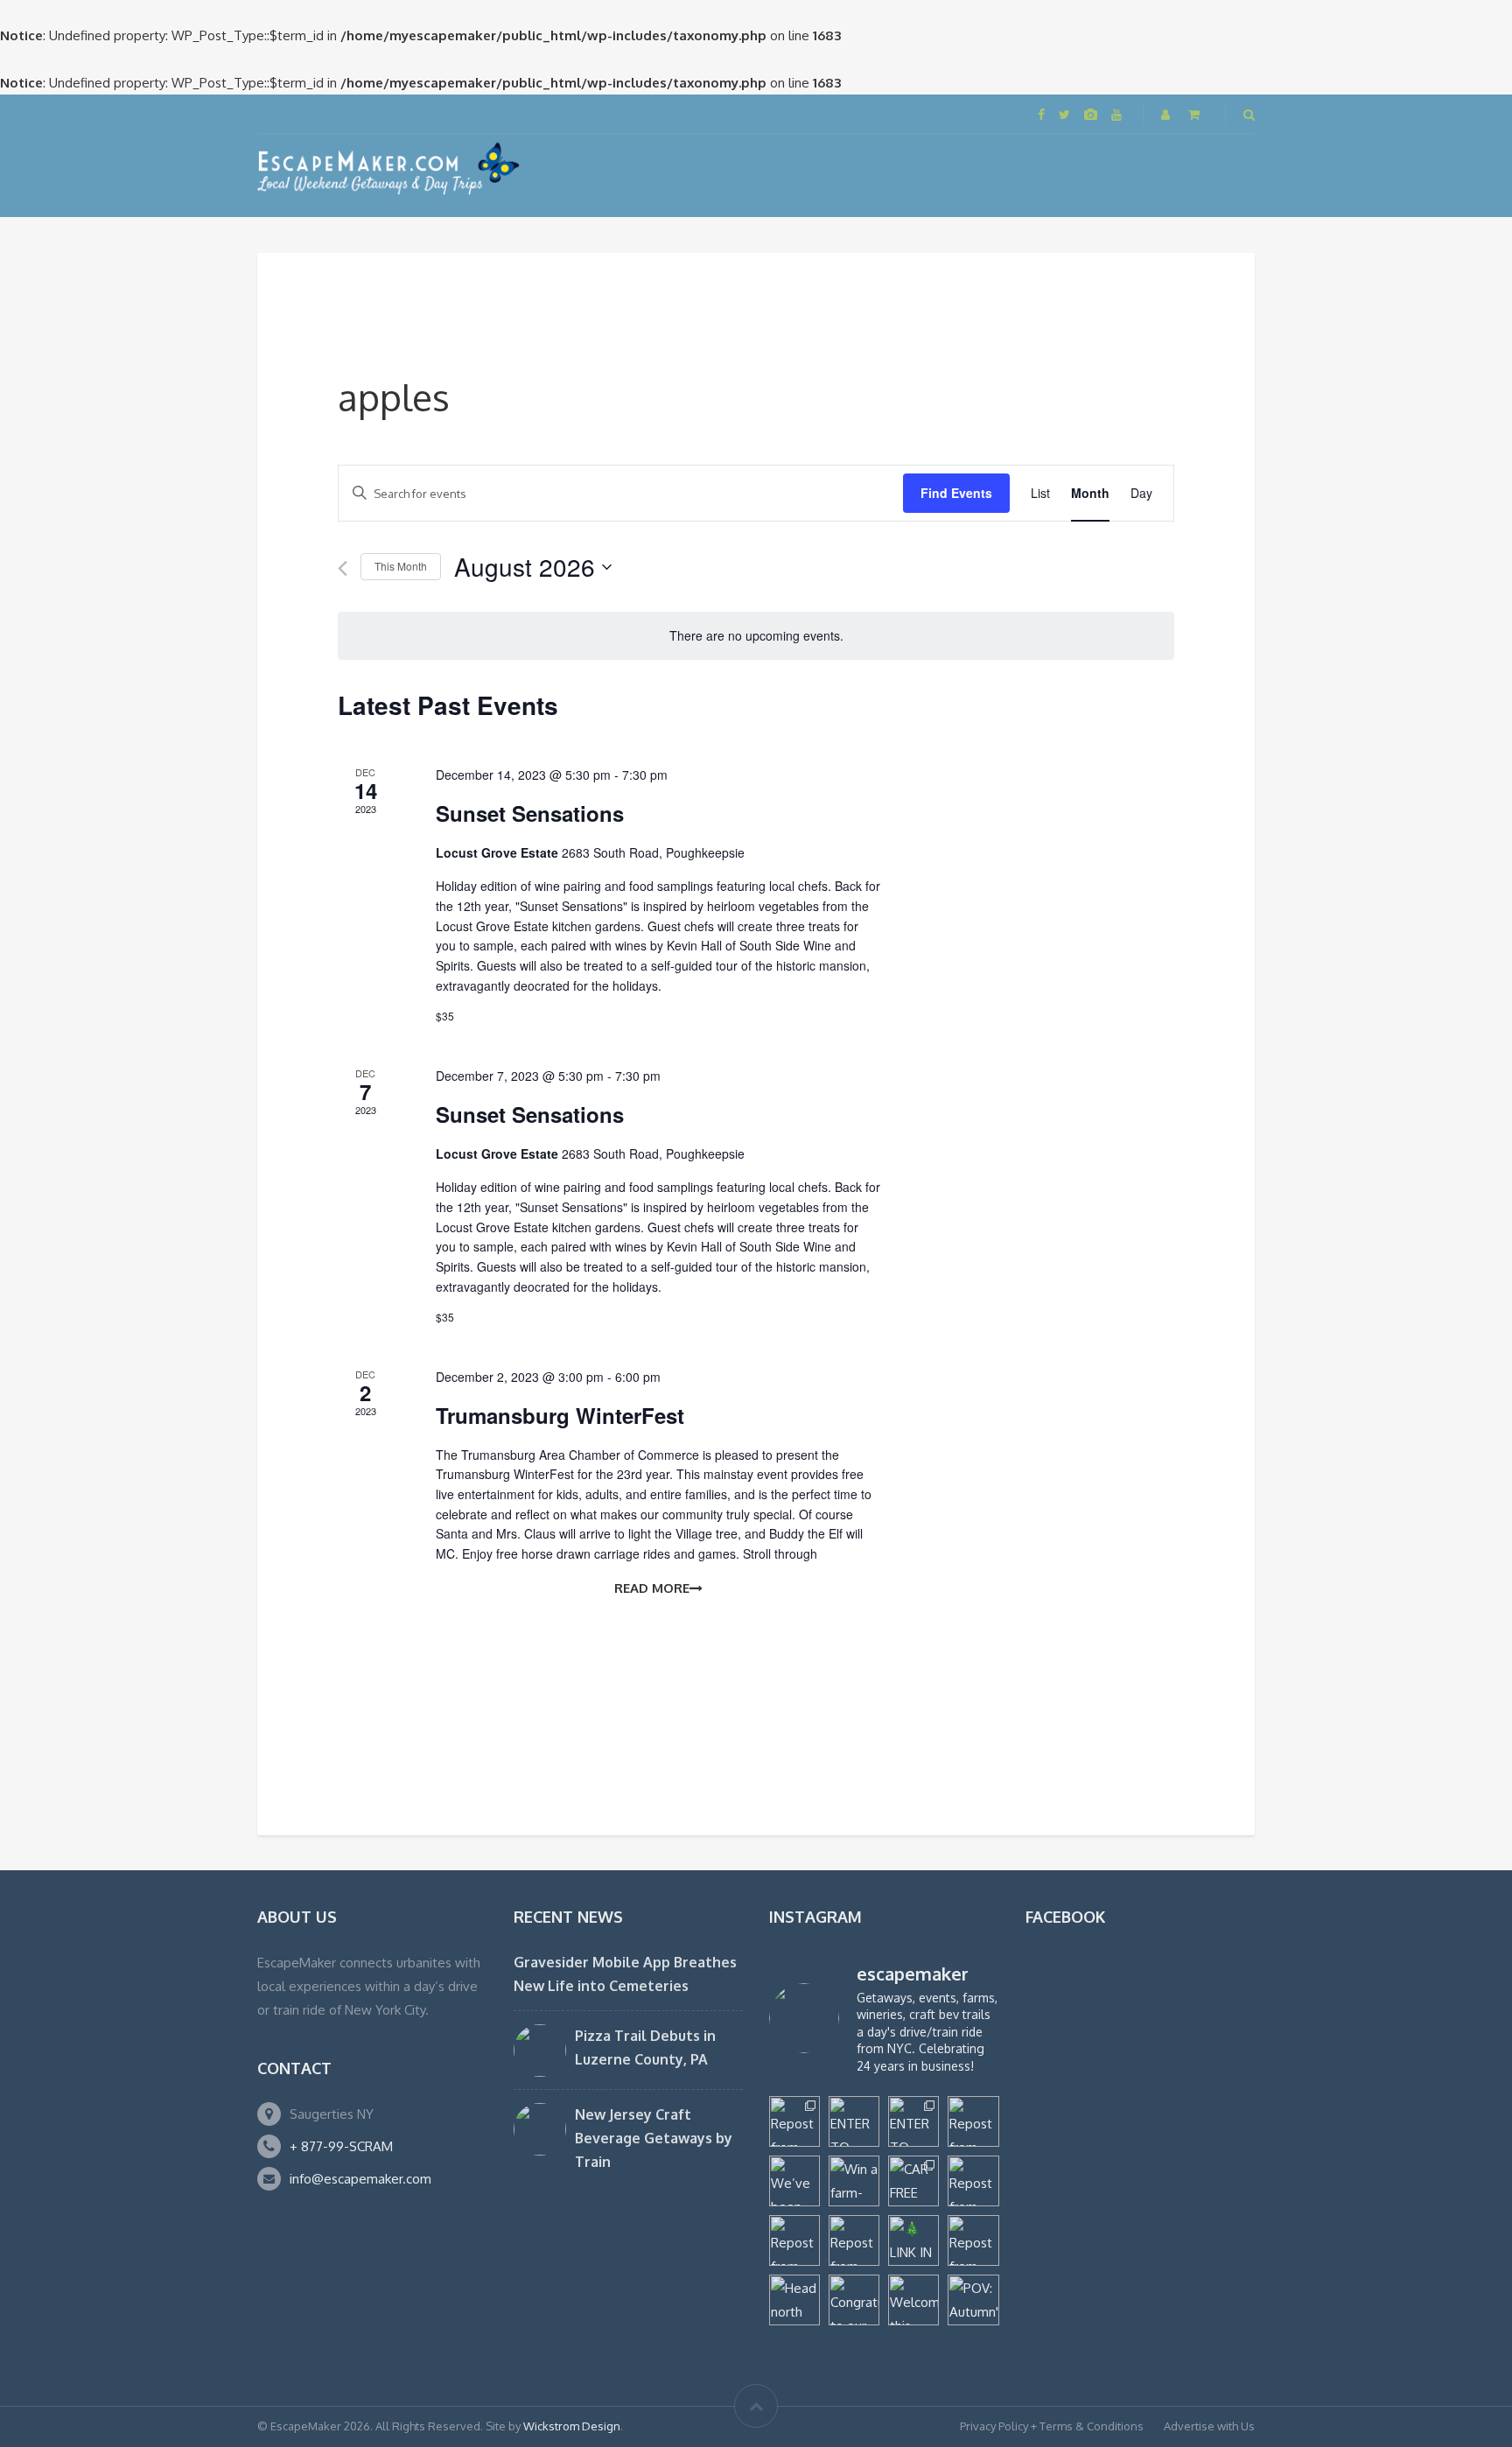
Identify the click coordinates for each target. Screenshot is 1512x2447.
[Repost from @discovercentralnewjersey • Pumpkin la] (973, 2240)
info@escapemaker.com (360, 2179)
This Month (401, 566)
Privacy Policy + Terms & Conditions (1052, 2426)
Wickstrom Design (572, 2426)
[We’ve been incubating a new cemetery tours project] (794, 2181)
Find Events (956, 493)
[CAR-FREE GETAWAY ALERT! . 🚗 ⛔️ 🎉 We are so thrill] (913, 2181)
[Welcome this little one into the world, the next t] (913, 2300)
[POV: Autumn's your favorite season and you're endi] (973, 2300)
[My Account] (1167, 114)
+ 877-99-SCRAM (341, 2146)
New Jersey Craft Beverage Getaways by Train (654, 2138)
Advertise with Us (1209, 2426)
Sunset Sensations (530, 813)
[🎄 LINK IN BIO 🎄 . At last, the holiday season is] (913, 2240)
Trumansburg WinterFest (560, 1415)
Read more (652, 1588)
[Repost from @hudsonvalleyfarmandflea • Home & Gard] (794, 2240)
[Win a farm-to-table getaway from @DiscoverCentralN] (854, 2181)
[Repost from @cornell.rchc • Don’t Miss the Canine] (794, 2121)
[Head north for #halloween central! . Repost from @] (794, 2300)
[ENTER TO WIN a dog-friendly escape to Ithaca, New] (854, 2121)
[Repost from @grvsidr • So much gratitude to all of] (973, 2121)
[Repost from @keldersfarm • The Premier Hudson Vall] (973, 2181)
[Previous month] (343, 568)
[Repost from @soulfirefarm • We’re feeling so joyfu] (854, 2240)
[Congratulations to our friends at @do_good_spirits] (854, 2300)
